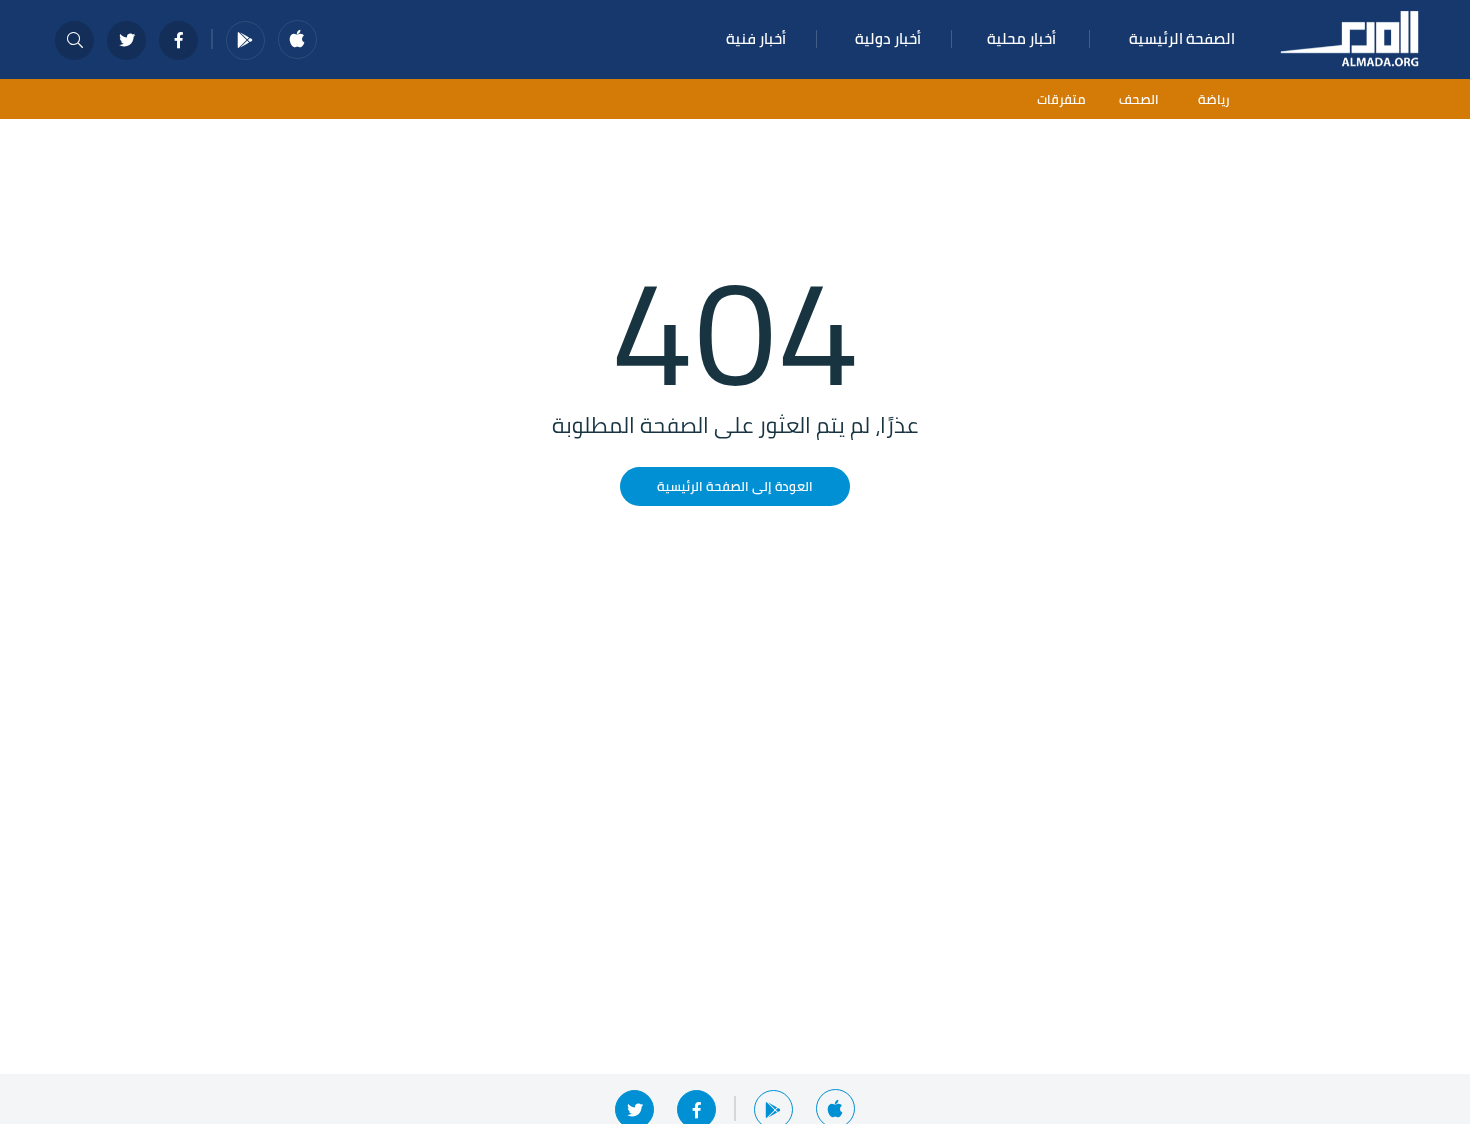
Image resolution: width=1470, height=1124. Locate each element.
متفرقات (1061, 99)
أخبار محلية (1021, 38)
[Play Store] (245, 40)
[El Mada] (1350, 37)
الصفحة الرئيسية (1182, 38)
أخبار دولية (888, 38)
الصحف (1139, 99)
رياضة (1214, 99)
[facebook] (178, 40)
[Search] (74, 40)
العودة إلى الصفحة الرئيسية (735, 486)
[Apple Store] (297, 39)
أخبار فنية (756, 38)
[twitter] (126, 40)
